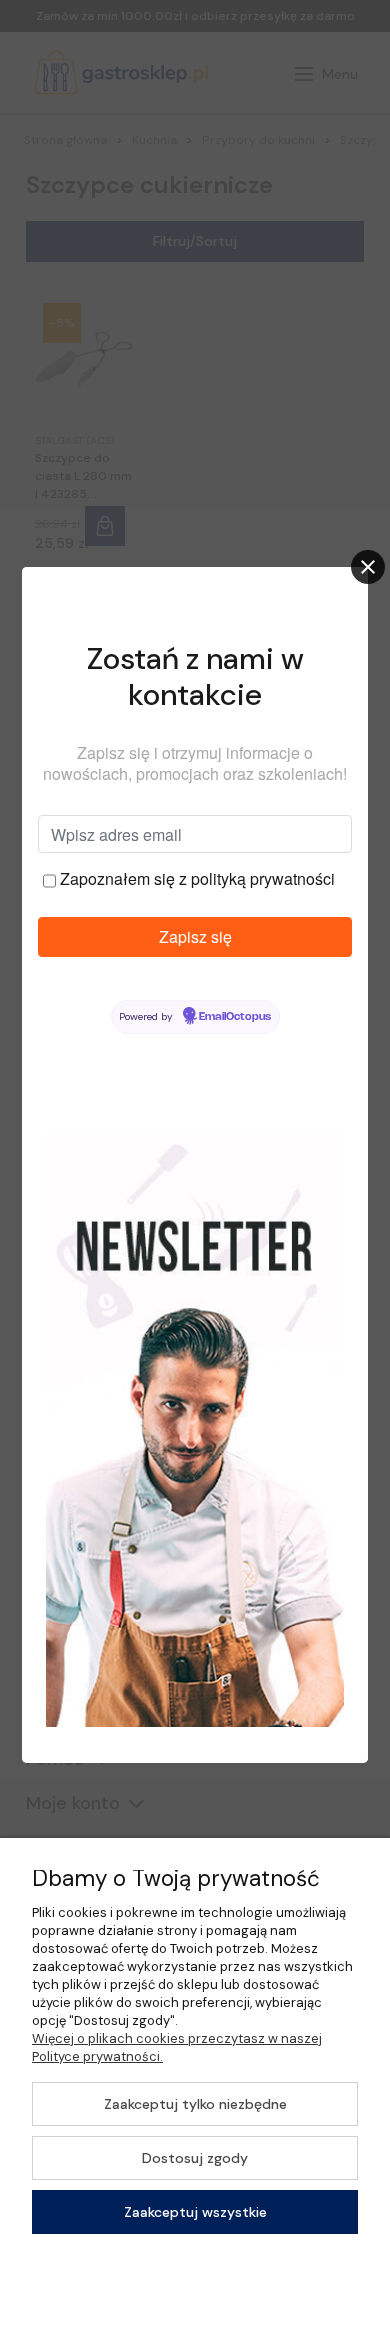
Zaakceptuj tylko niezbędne (195, 2104)
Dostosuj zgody (195, 2158)
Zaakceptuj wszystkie (195, 2212)
